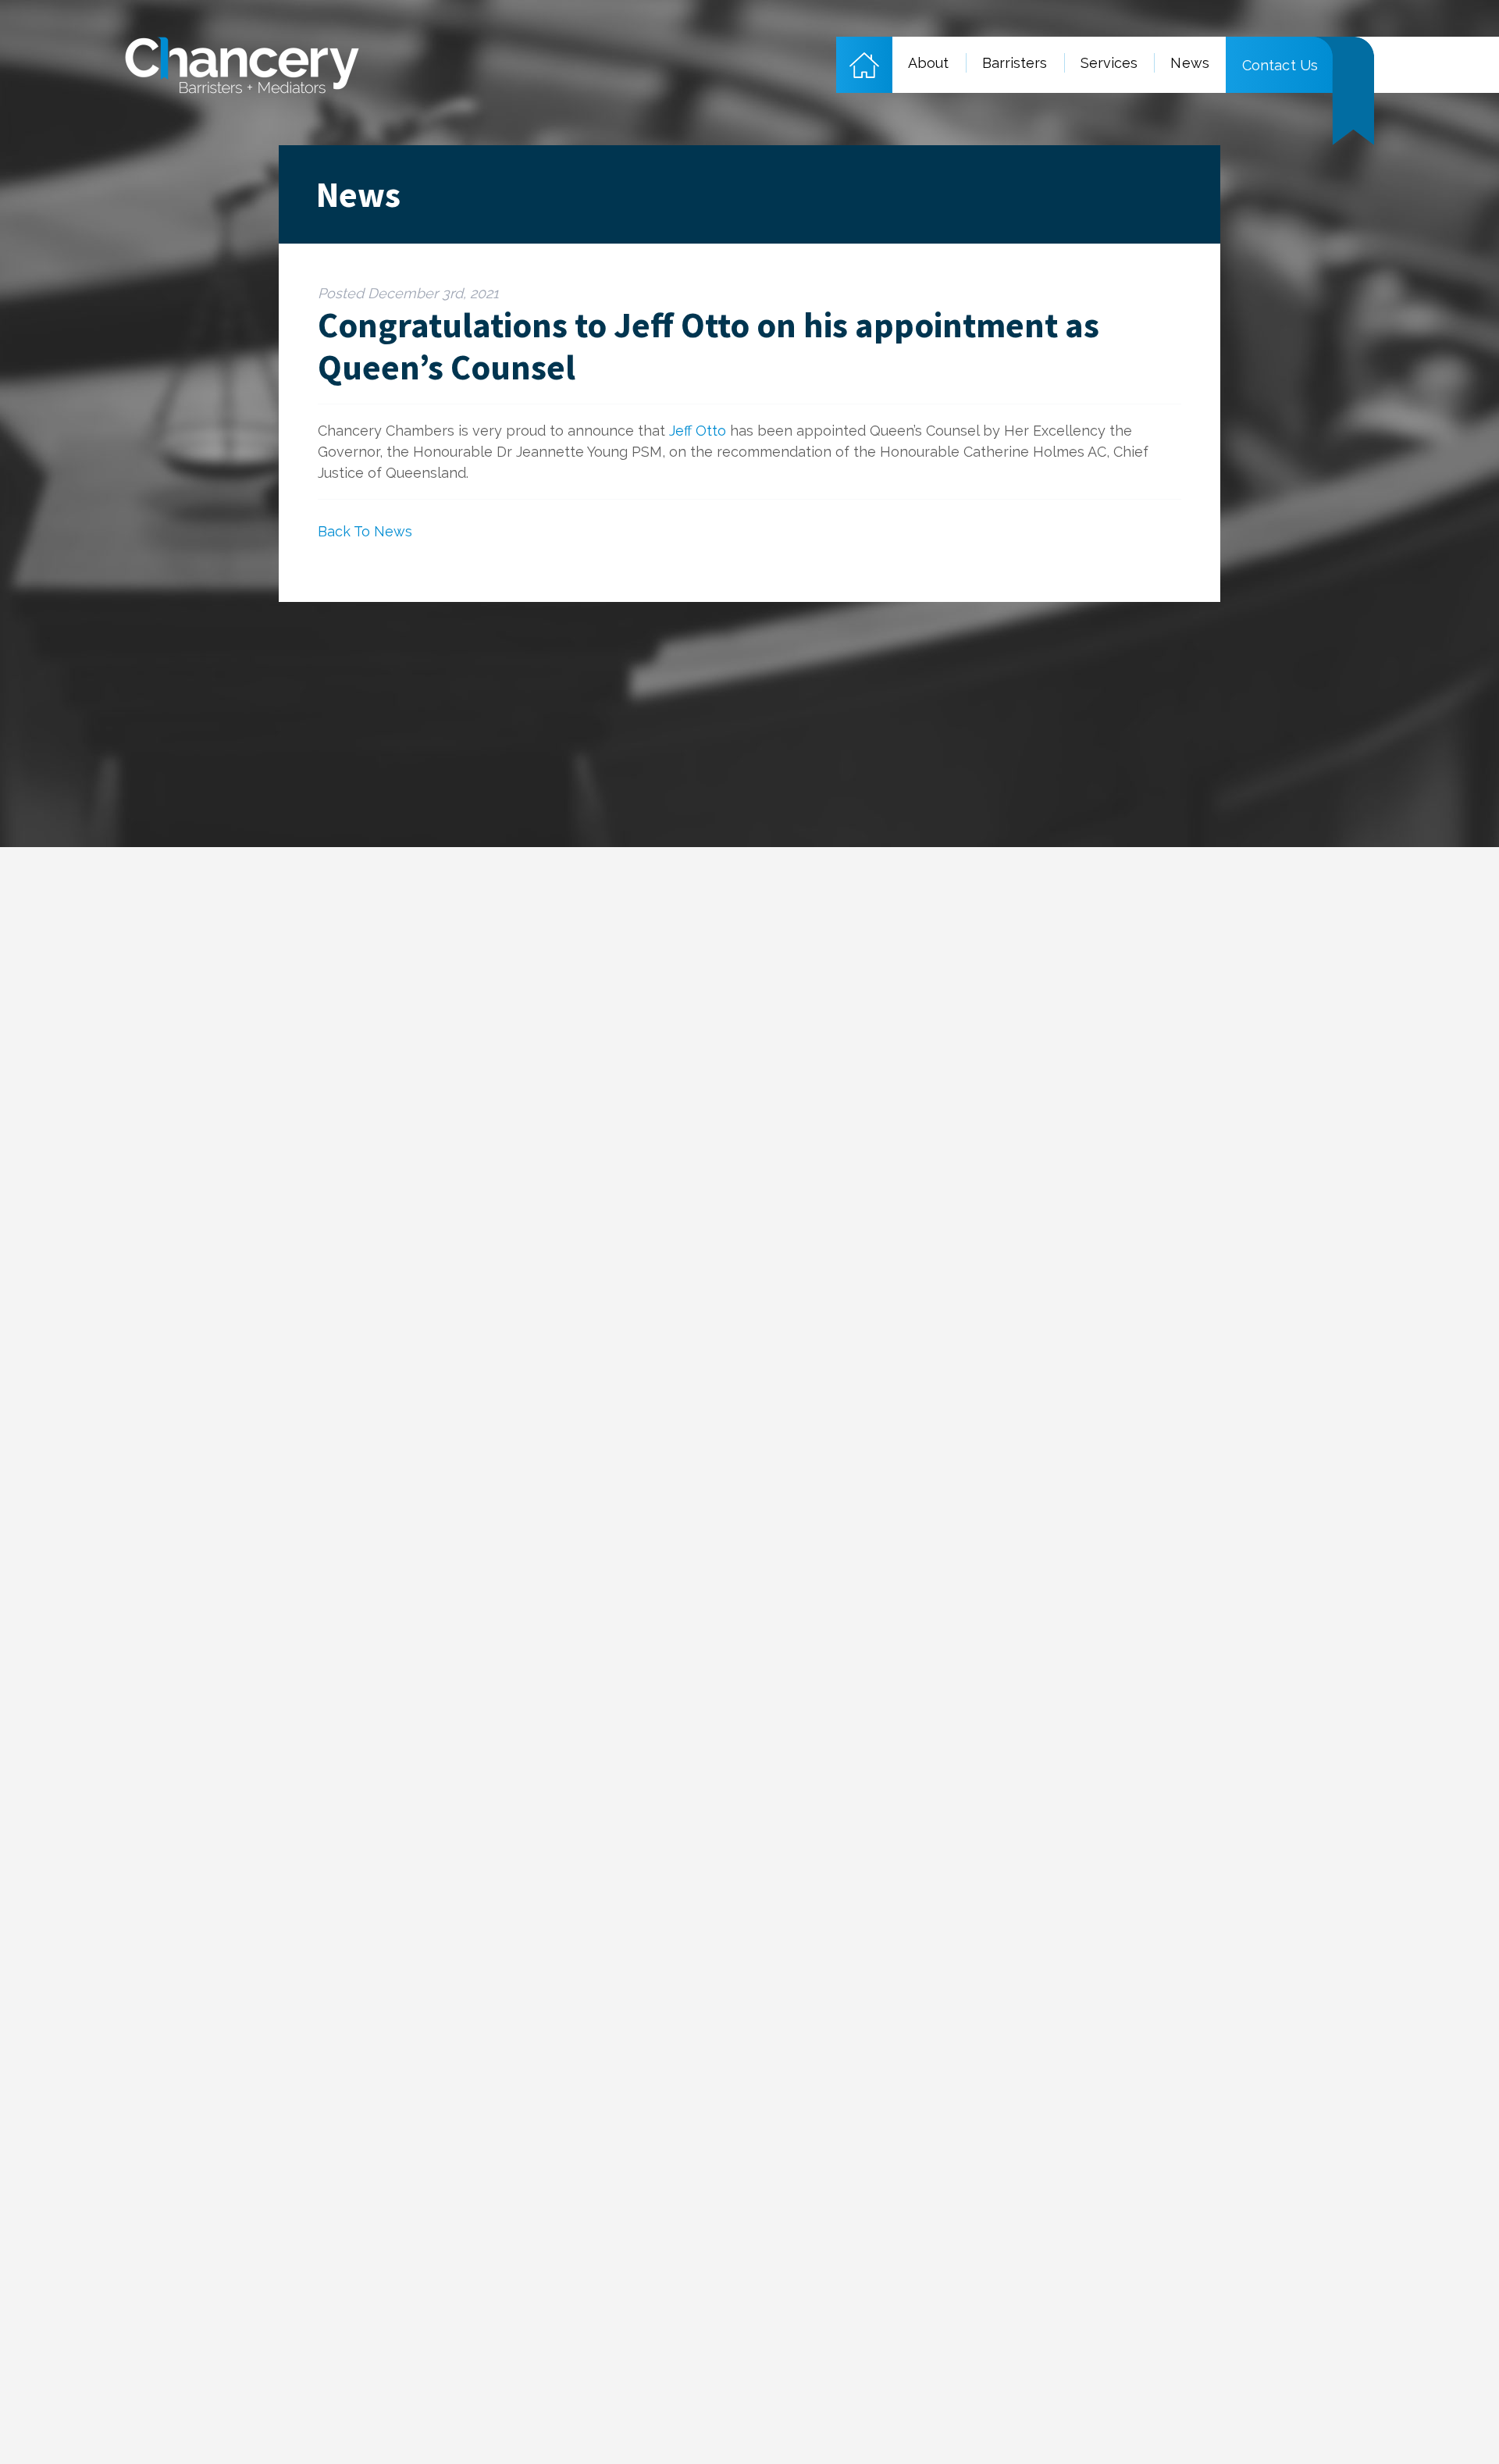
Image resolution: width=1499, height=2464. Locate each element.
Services (1109, 63)
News (1189, 63)
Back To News (365, 531)
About (929, 63)
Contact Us (1280, 65)
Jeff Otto (698, 431)
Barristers (1015, 63)
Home (864, 65)
